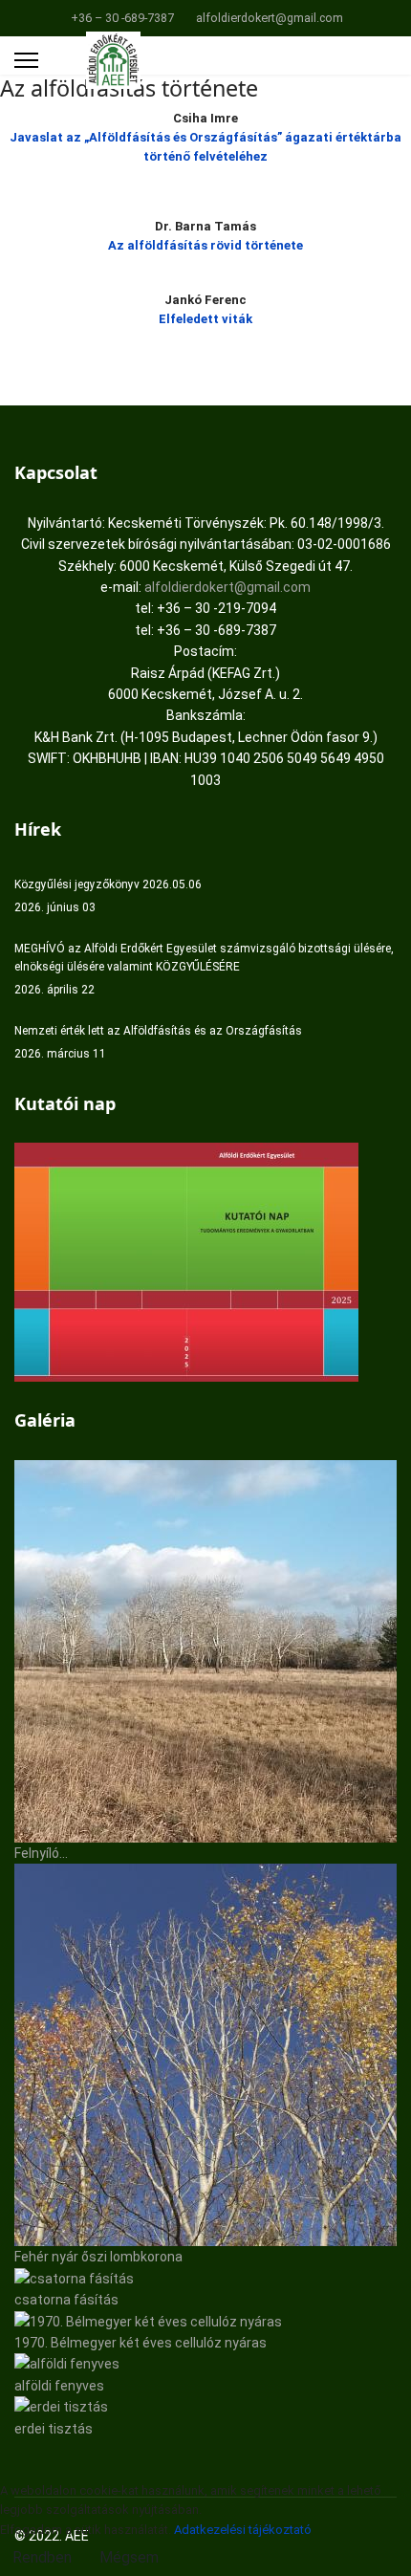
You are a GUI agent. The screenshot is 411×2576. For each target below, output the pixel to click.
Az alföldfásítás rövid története (205, 245)
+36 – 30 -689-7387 (122, 18)
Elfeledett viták (205, 319)
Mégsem (129, 2557)
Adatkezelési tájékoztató (243, 2530)
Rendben (42, 2557)
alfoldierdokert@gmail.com (270, 18)
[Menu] (26, 60)
